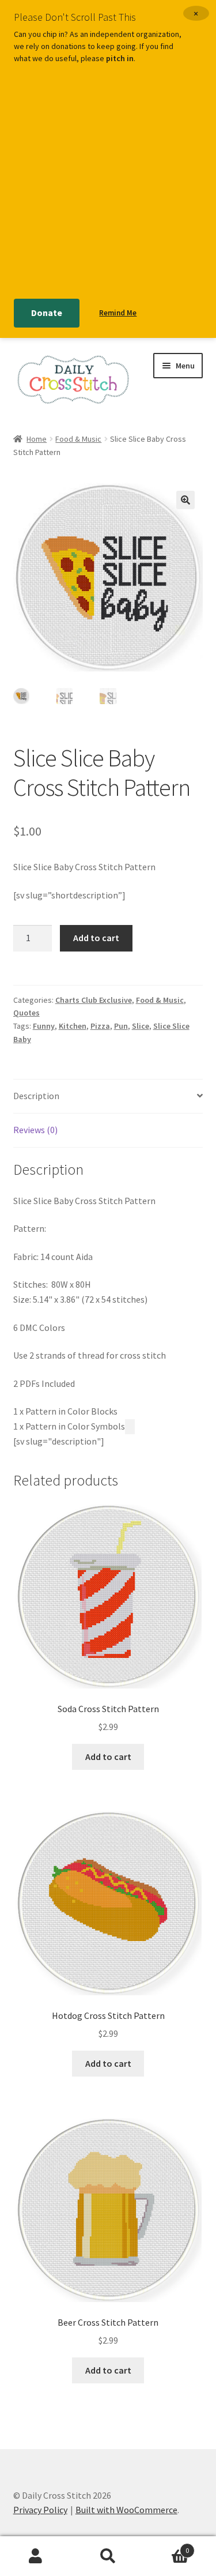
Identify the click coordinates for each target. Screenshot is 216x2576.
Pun (121, 1026)
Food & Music (78, 439)
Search (108, 2556)
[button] (185, 500)
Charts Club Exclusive (94, 1000)
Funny (44, 1026)
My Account (36, 2556)
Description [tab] (36, 1096)
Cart (166, 2546)
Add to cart (96, 938)
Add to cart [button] (108, 1757)
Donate (47, 313)
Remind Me (118, 313)
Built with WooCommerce (126, 2510)
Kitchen (73, 1026)
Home (37, 439)
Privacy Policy (40, 2510)
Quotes (26, 1013)
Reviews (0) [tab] (35, 1130)
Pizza (100, 1026)
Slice (141, 1026)
